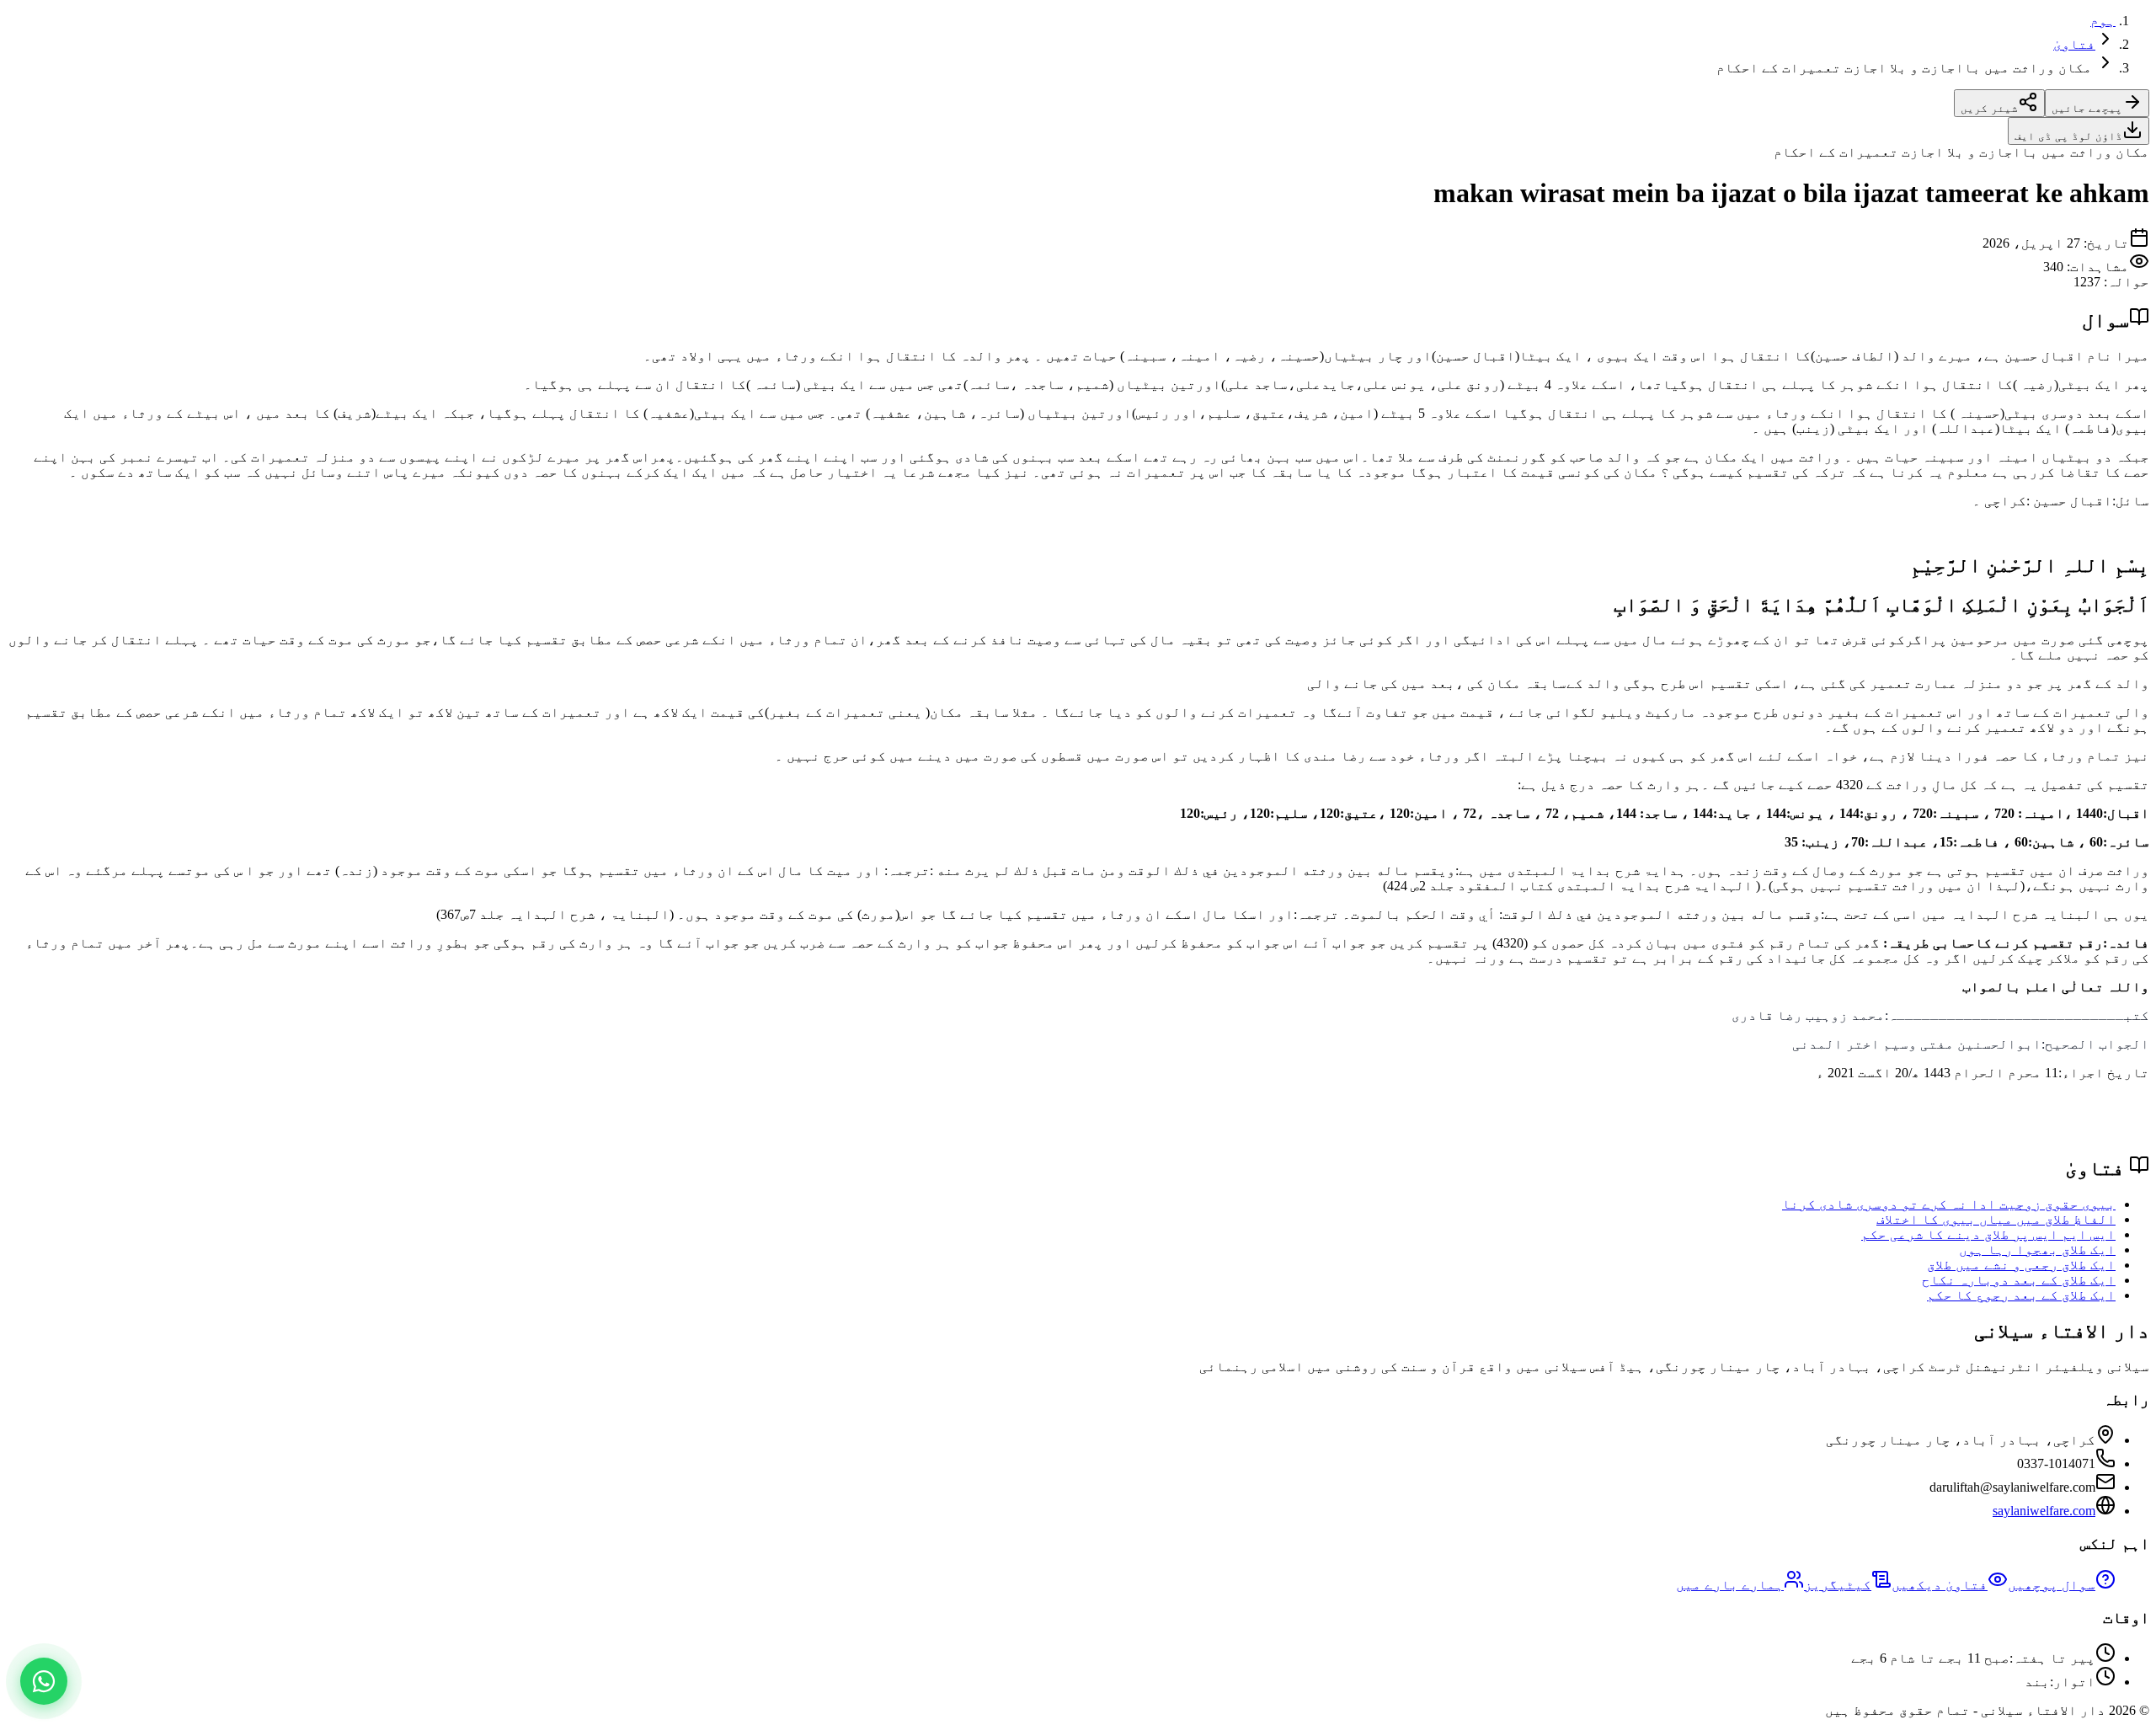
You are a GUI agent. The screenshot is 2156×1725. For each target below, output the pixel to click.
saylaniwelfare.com (2044, 1511)
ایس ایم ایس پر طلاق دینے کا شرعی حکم (1988, 1234)
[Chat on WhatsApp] (44, 1681)
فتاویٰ (2074, 44)
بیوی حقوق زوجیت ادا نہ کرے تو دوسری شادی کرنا (1949, 1204)
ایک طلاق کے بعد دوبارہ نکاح (2019, 1280)
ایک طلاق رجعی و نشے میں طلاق (2021, 1265)
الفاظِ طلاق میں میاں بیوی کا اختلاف (1996, 1219)
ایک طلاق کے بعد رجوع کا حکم (2021, 1295)
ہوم (2103, 21)
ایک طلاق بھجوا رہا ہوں (2037, 1250)
